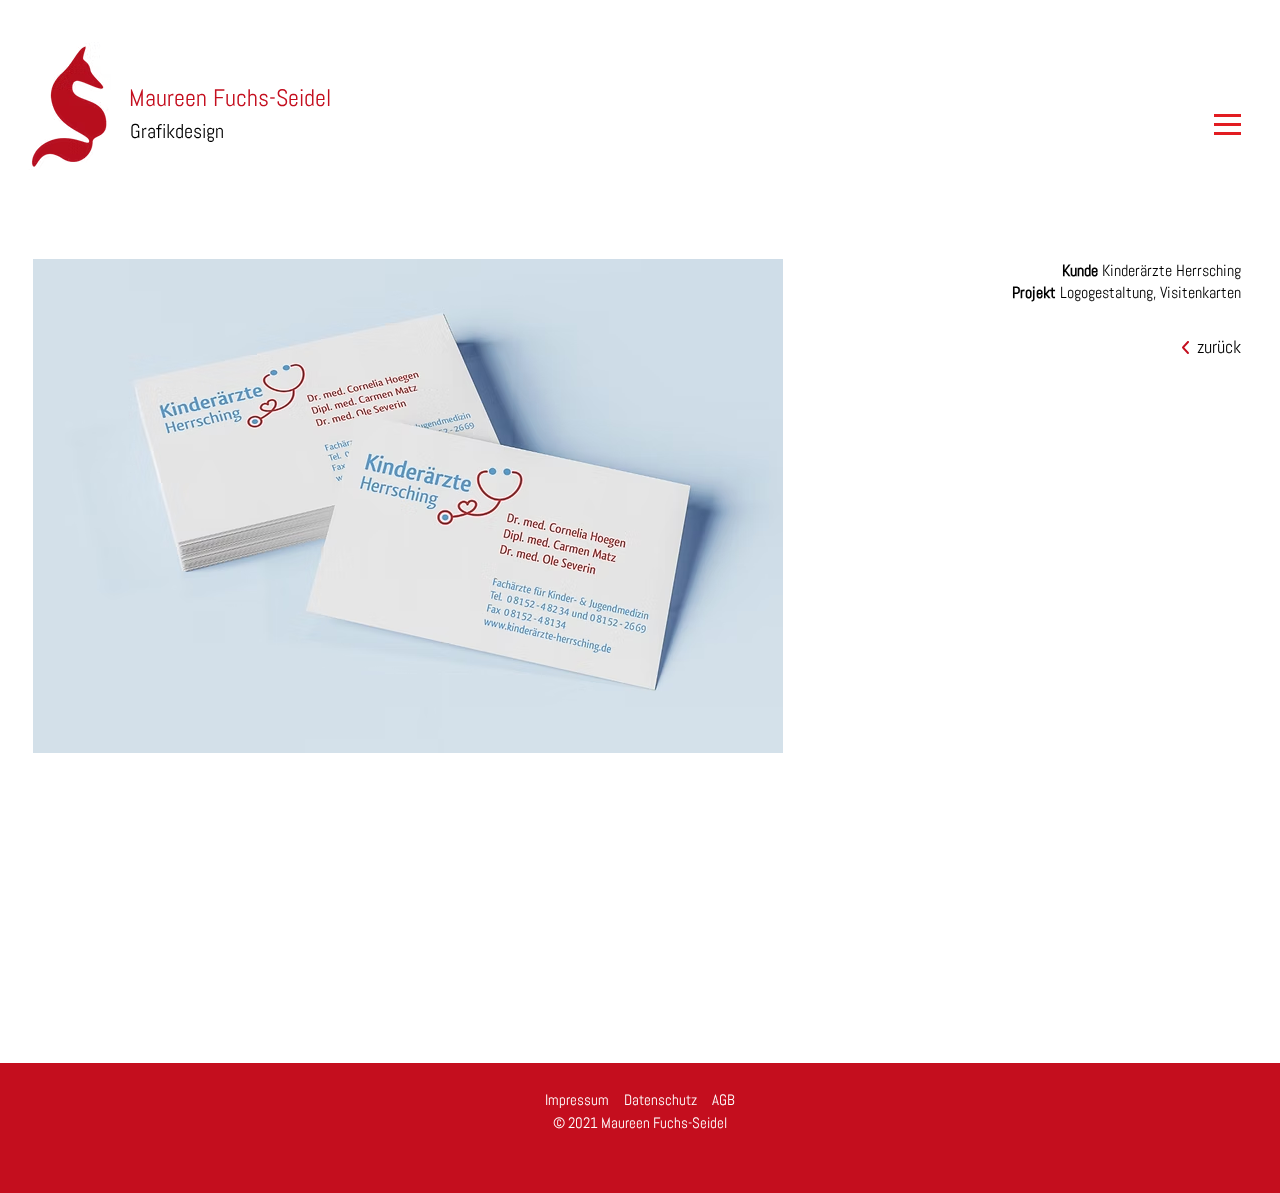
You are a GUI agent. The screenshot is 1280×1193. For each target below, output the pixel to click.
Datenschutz (660, 1099)
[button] (1220, 125)
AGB (723, 1099)
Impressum (577, 1099)
